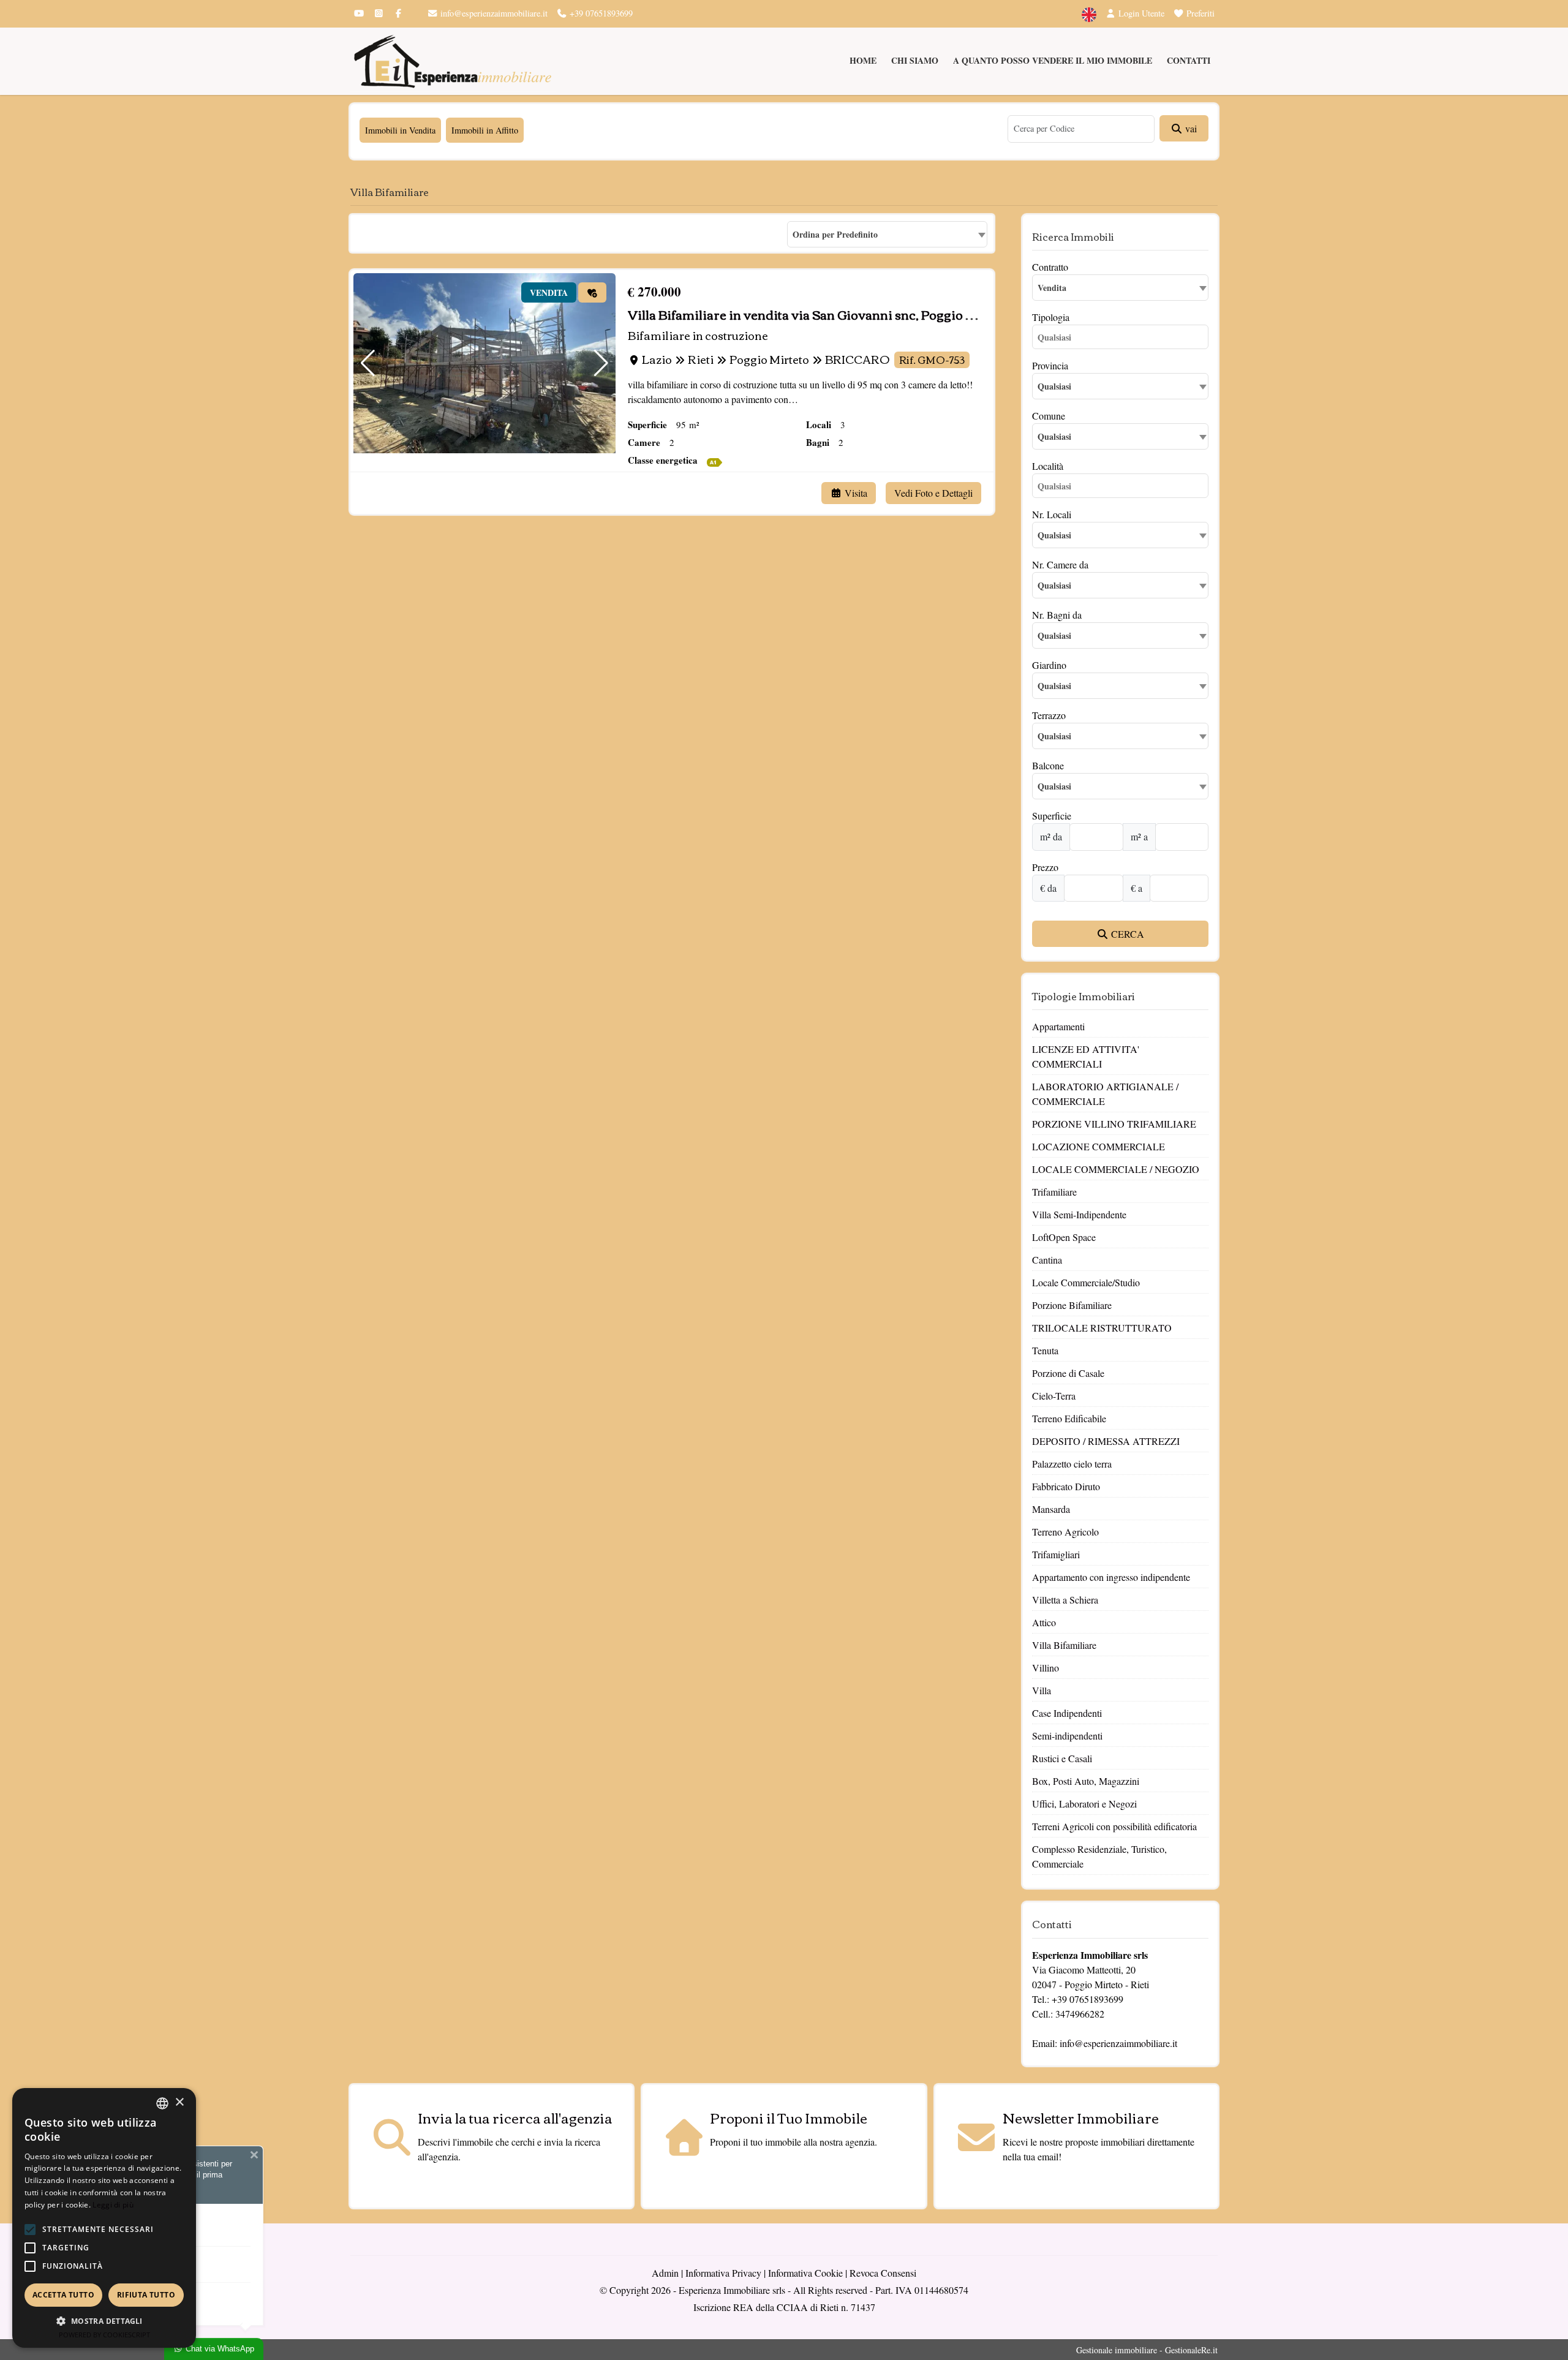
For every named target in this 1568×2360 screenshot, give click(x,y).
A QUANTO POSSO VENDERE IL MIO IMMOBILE (1053, 60)
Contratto (1050, 267)
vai (1190, 128)
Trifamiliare (1054, 1192)
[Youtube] (359, 13)
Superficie (1052, 816)
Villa (1042, 1690)
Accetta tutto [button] (63, 2295)
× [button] (179, 2102)
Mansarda (1051, 1509)
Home (863, 60)
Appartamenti (1058, 1026)
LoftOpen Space (1064, 1237)
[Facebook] (398, 13)
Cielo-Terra (1054, 1396)
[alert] (104, 2218)
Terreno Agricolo (1065, 1532)
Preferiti (1199, 13)
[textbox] (1120, 386)
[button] (368, 363)
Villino (1046, 1668)
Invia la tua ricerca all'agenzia (515, 2117)
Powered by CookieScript (104, 2335)
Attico (1044, 1622)
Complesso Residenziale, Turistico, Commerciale (1099, 1856)
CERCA (1126, 934)
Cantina (1047, 1260)
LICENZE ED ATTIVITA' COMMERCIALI (1086, 1056)
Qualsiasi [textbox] (1054, 436)
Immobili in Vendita (400, 130)
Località (1048, 466)
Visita (855, 493)
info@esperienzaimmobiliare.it (493, 13)
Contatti (1189, 60)
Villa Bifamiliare (1064, 1645)
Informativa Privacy (723, 2273)
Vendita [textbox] (1052, 288)
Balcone (1048, 765)
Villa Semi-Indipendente (1079, 1214)
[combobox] (887, 234)
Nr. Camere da (1060, 564)
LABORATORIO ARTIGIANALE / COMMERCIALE (1105, 1094)
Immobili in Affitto (485, 130)
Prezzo (1045, 867)
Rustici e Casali (1062, 1758)
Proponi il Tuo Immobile (789, 2117)
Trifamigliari (1056, 1554)
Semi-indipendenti (1067, 1736)
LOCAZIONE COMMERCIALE (1099, 1146)
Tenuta (1045, 1350)
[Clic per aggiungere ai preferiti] (592, 292)
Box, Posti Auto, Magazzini (1086, 1781)
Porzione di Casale (1068, 1373)
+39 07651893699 (600, 13)
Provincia (1050, 365)
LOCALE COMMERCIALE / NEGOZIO (1116, 1169)
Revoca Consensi (883, 2273)
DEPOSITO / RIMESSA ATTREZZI (1106, 1441)
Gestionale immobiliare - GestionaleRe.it (1147, 2350)
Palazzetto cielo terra (1072, 1464)
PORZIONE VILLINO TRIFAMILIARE (1114, 1124)
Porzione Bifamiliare (1072, 1305)
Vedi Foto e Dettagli (933, 493)
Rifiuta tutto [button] (146, 2295)
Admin (665, 2273)
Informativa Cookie (805, 2273)
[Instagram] (379, 13)
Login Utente (1140, 13)
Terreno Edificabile (1069, 1418)
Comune (1049, 416)
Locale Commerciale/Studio (1086, 1282)
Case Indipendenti (1067, 1713)
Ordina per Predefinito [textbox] (835, 234)
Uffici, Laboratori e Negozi (1084, 1804)
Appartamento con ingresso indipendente (1111, 1577)
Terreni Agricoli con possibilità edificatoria (1114, 1826)
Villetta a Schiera (1065, 1600)
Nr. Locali (1052, 514)
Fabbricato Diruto (1066, 1486)
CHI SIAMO (915, 60)
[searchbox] (1123, 339)
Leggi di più (113, 2205)
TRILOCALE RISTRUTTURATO (1102, 1328)
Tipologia (1051, 317)
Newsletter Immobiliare (1081, 2117)
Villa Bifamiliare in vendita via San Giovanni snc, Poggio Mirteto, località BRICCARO (880, 314)
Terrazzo (1049, 715)
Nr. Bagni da (1057, 615)
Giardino (1049, 665)
